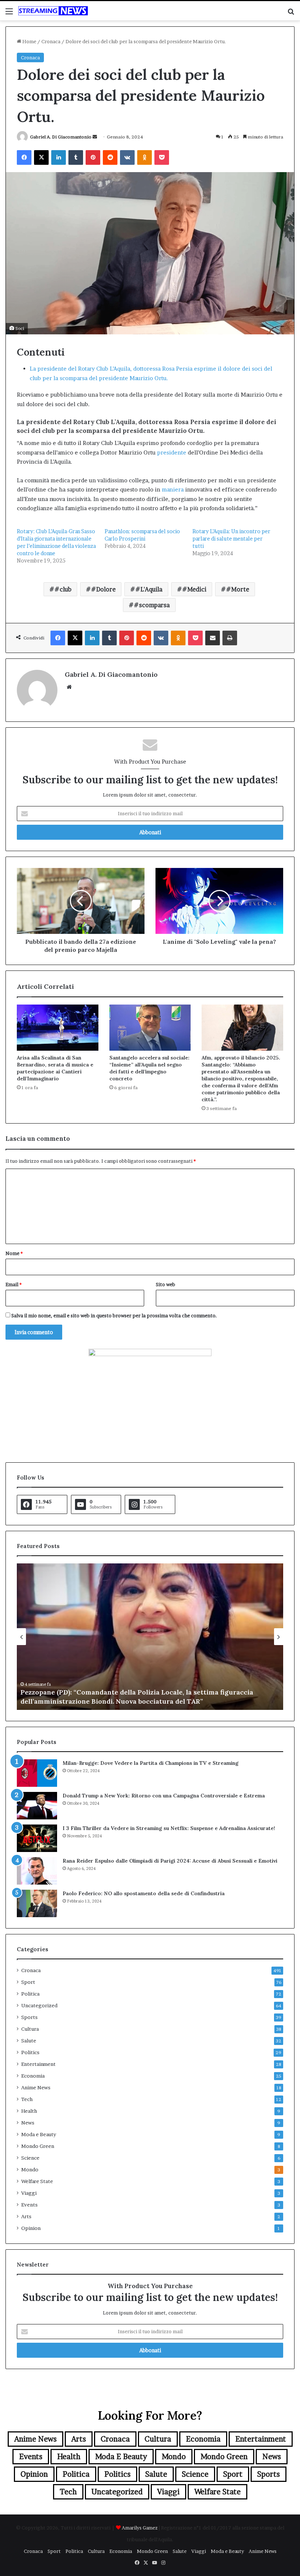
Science (30, 2158)
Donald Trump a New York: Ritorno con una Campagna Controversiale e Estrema (164, 1796)
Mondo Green (38, 2146)
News (28, 2123)
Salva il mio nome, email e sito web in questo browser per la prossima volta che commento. (114, 1315)
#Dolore (103, 589)
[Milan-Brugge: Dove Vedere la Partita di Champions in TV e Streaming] (37, 1773)
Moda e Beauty (39, 2134)
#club (63, 589)
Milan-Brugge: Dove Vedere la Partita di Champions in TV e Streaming (151, 1763)
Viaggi (29, 2193)
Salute (29, 2041)
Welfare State (37, 2181)
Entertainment (38, 2064)
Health (29, 2111)
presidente (172, 452)
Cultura (30, 2029)
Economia (33, 2076)
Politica (30, 1994)
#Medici (194, 589)
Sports (29, 2017)
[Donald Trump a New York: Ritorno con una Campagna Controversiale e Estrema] (37, 1806)
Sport (28, 1982)
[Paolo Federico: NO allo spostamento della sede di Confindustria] (37, 1903)
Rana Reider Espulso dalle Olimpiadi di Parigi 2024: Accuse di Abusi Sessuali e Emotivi (170, 1861)
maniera (173, 489)
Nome (14, 1253)
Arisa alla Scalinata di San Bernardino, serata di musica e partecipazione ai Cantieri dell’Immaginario (55, 1068)
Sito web (166, 1284)
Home (29, 41)
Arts (26, 2216)
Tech (27, 2099)
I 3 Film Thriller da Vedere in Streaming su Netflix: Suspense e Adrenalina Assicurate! (169, 1828)
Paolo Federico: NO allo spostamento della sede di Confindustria (144, 1893)
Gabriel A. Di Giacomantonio (61, 137)
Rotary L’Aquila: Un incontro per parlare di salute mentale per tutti (231, 539)
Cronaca (51, 41)
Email (14, 1284)
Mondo (30, 2169)
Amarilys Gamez (140, 2528)
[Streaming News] (53, 11)
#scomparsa (152, 605)
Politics (30, 2052)
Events (29, 2205)
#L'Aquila (149, 589)
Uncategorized (39, 2005)
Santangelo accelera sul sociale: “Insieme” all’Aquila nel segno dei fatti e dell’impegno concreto (149, 1068)
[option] (150, 1637)
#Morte (238, 589)
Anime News (36, 2087)
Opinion (31, 2228)
